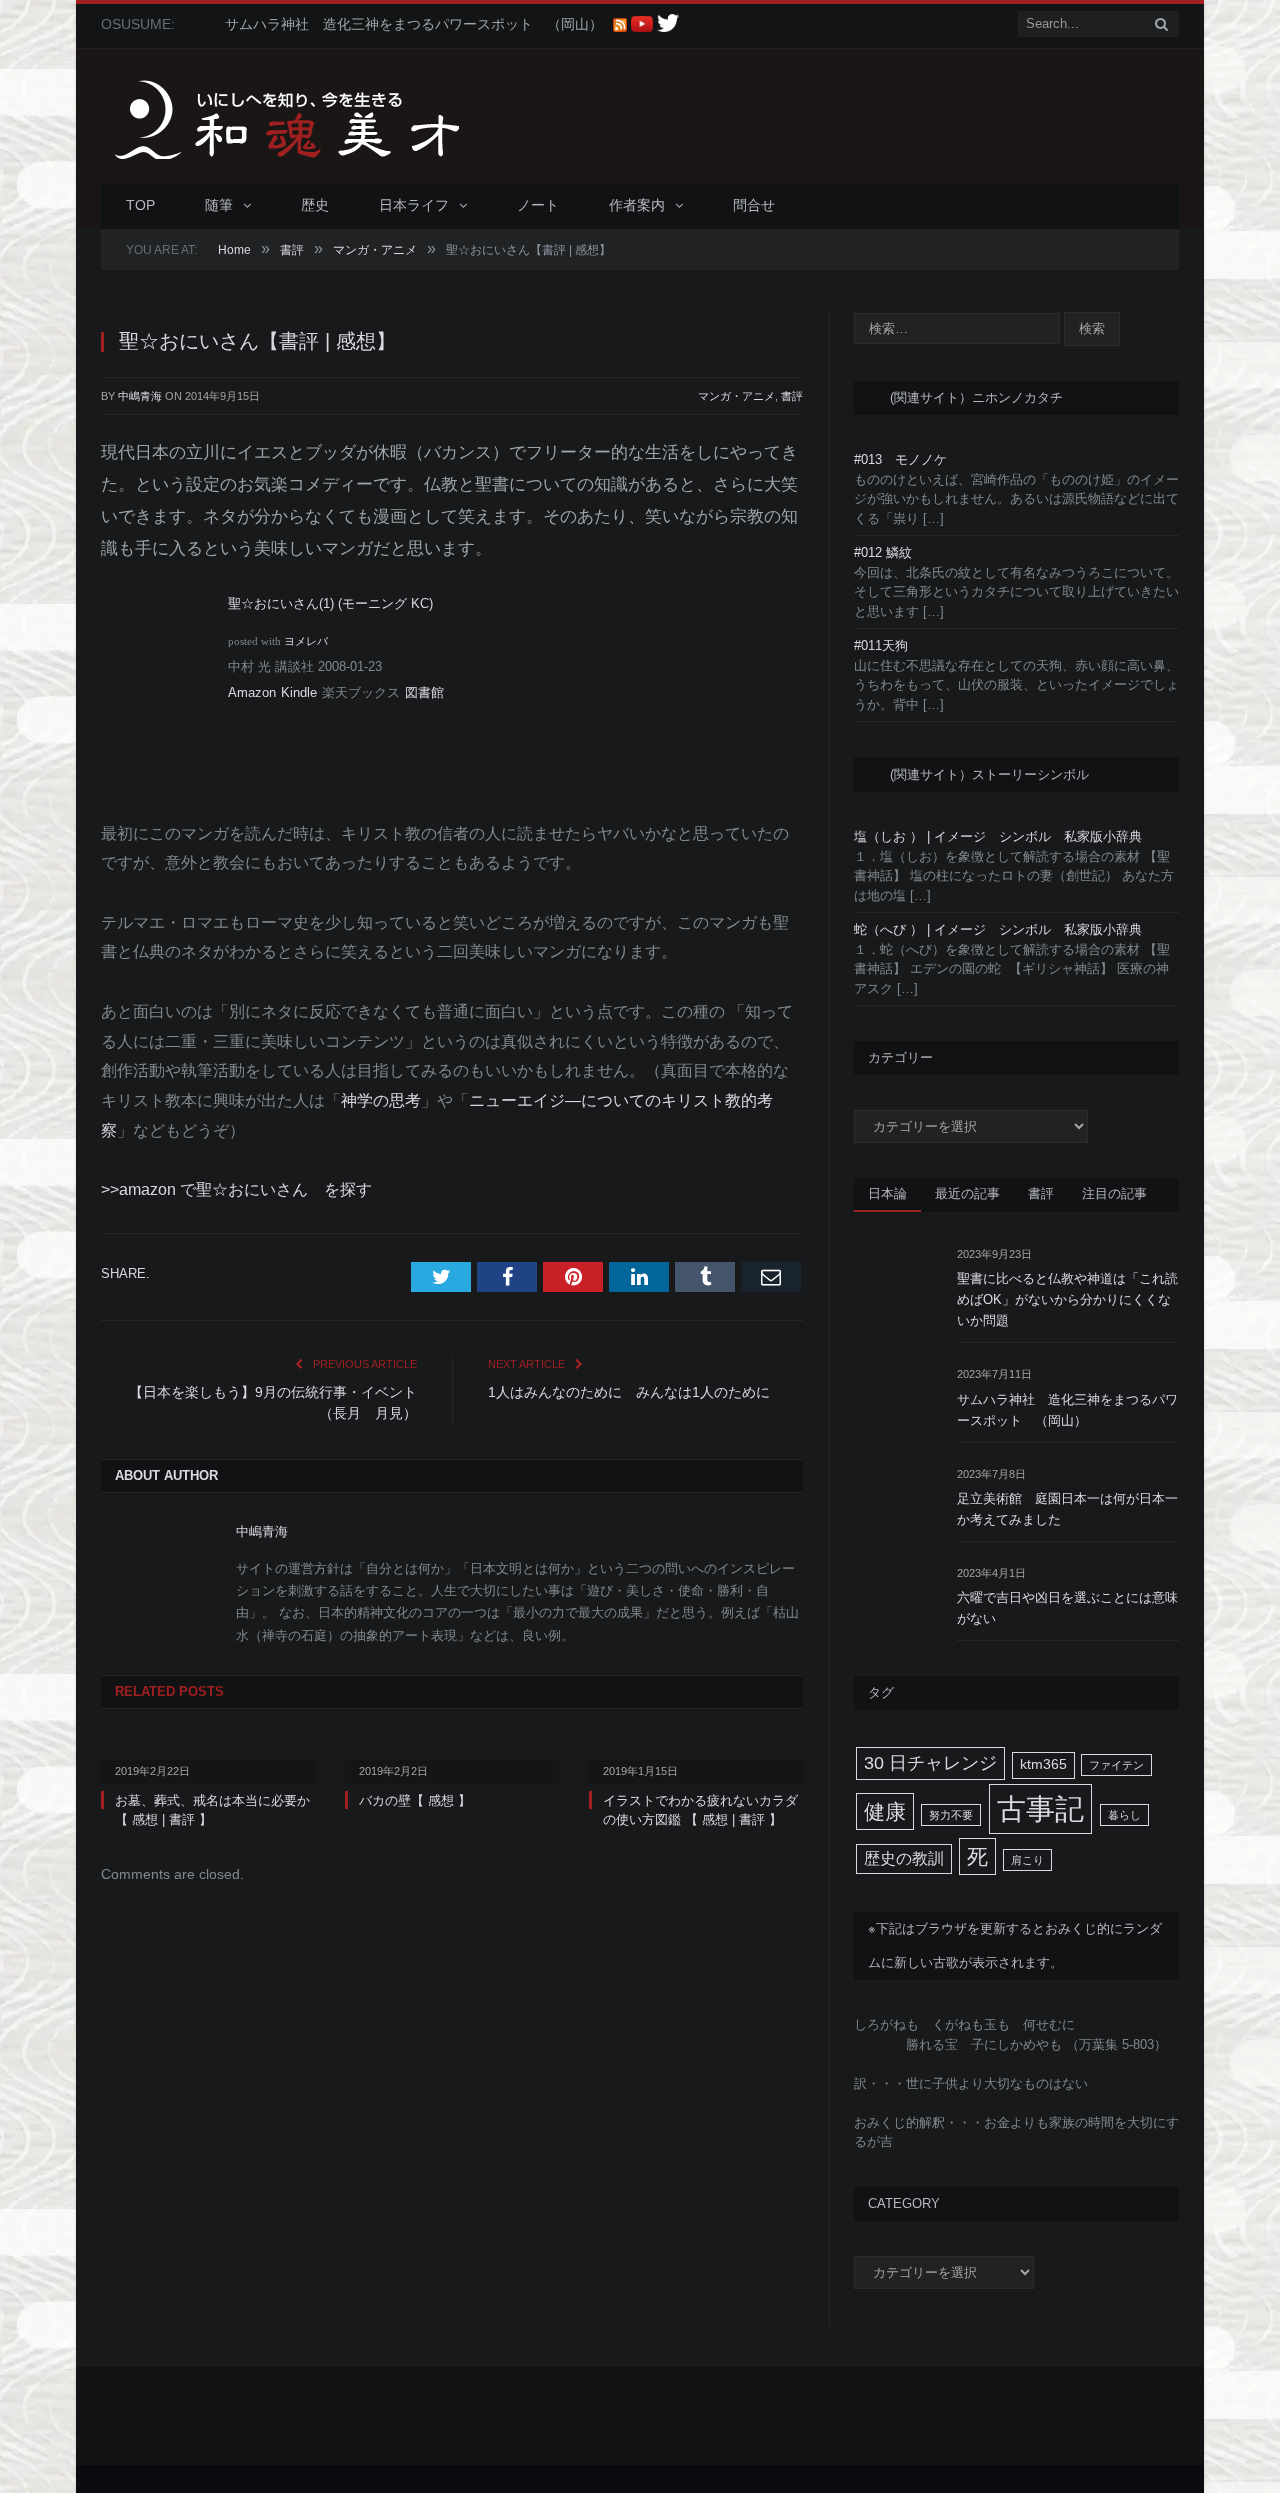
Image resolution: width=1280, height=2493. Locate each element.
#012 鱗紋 (883, 552)
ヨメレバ (306, 641)
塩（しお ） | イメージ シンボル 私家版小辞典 (998, 836)
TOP (140, 205)
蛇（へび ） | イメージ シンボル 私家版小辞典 (998, 929)
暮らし (1124, 1815)
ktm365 (1043, 1764)
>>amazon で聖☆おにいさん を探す (236, 1189)
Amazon (252, 692)
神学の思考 (381, 1100)
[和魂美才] (326, 116)
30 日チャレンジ (930, 1763)
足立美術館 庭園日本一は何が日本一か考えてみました (1067, 1509)
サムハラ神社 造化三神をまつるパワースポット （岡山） (414, 24)
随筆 (219, 205)
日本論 (887, 1193)
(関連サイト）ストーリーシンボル (989, 774)
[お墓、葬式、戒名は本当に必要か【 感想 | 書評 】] (208, 1758)
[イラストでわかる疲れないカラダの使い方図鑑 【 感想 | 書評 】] (696, 1758)
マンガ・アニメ (736, 396)
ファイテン (1116, 1765)
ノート (538, 205)
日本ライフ (414, 205)
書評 (792, 396)
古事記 (1040, 1808)
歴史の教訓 (904, 1858)
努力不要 (951, 1815)
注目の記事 (1114, 1193)
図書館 (424, 692)
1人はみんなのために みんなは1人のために (629, 1392)
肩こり (1027, 1860)
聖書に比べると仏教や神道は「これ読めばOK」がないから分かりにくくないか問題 (1067, 1299)
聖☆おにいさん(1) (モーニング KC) (330, 603)
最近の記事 (967, 1193)
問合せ (754, 205)
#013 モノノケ (900, 459)
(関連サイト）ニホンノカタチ (976, 397)
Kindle (299, 692)
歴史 (315, 205)
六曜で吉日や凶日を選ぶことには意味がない (1067, 1608)
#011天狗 (881, 645)
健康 (885, 1811)
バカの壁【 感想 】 (415, 1800)
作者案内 (637, 205)
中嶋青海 (140, 396)
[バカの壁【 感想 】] (452, 1758)
